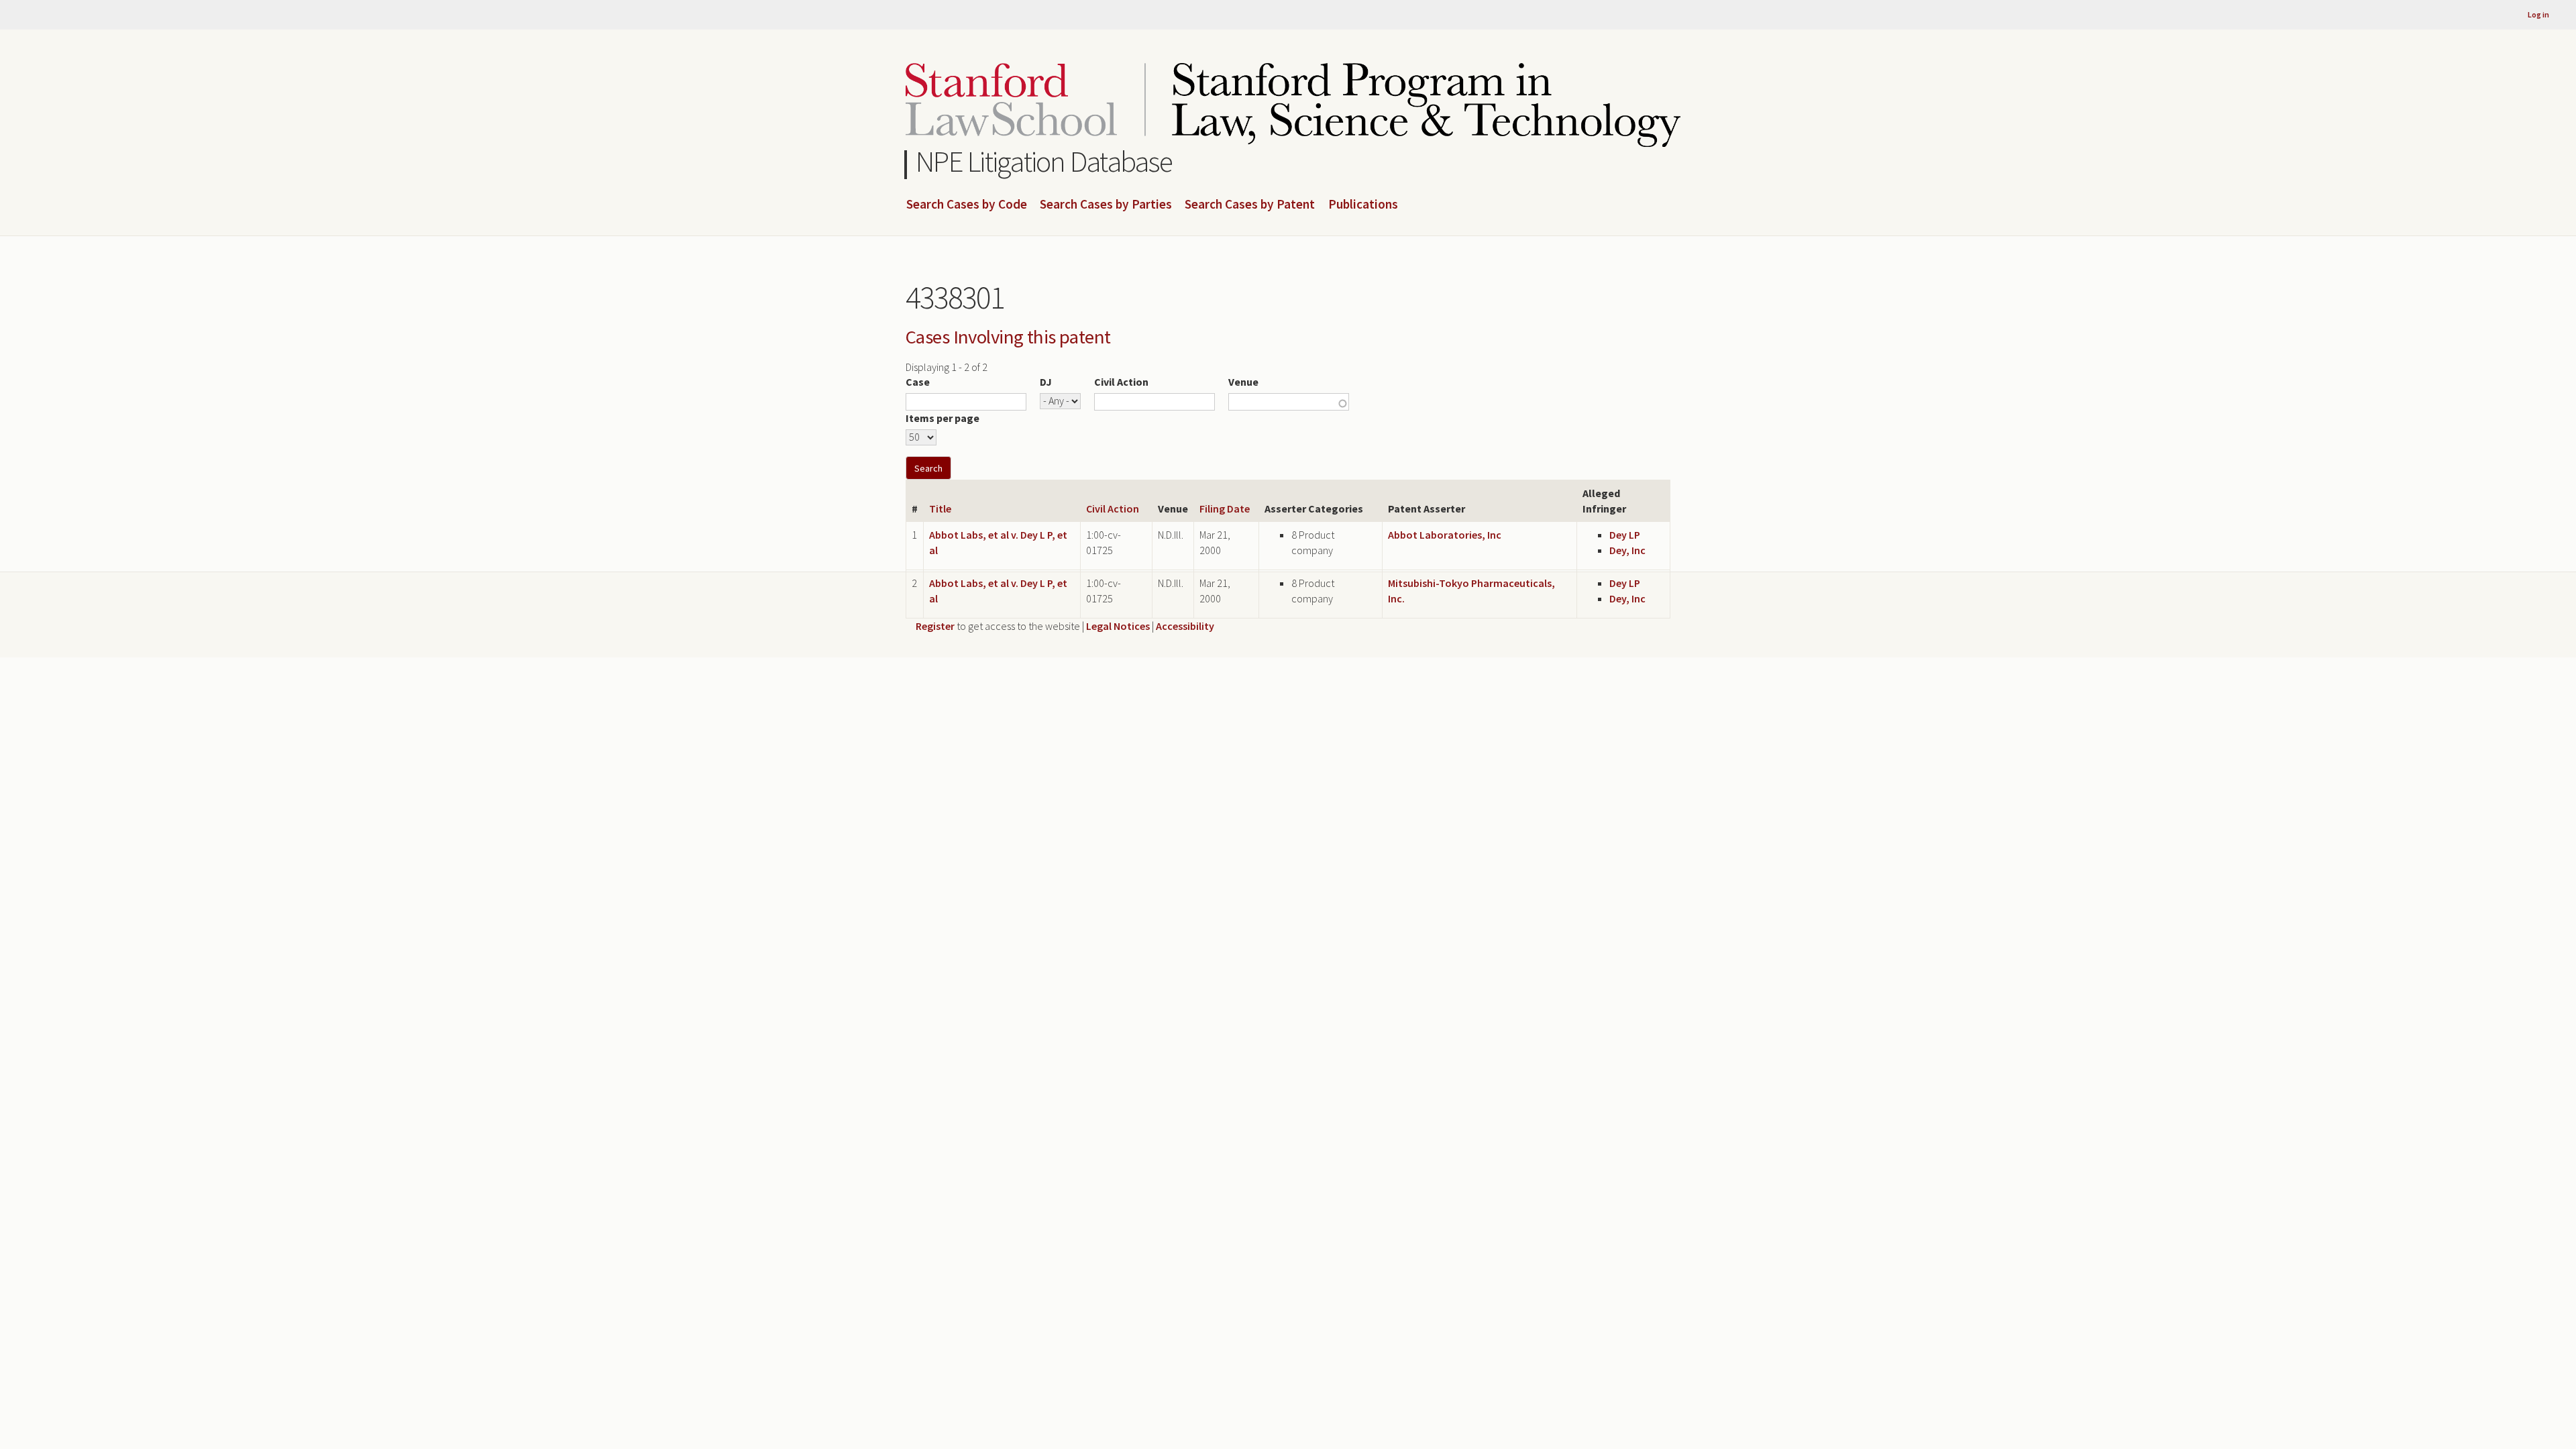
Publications (1363, 205)
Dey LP (1625, 535)
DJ (1046, 382)
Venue (1243, 382)
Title (940, 508)
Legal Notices (1118, 626)
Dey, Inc (1627, 550)
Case (918, 382)
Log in (2538, 14)
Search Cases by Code (967, 205)
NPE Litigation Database (1044, 161)
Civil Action (1121, 382)
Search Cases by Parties (1106, 205)
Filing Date (1225, 508)
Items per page (943, 418)
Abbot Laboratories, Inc (1445, 535)
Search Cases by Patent (1250, 205)
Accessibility (1185, 626)
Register (935, 626)
